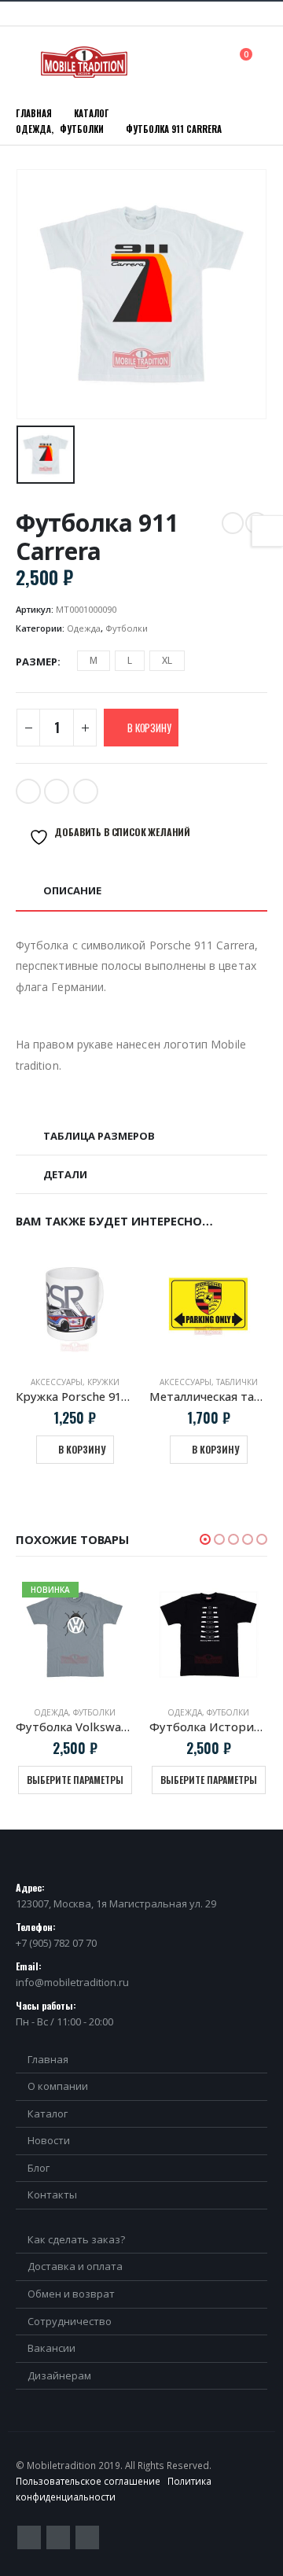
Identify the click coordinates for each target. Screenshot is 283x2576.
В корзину (149, 728)
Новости (49, 2140)
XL (167, 660)
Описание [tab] (72, 890)
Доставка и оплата (75, 2266)
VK (86, 791)
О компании (58, 2086)
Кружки (83, 1382)
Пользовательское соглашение (88, 2481)
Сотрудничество (70, 2321)
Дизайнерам (59, 2375)
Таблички (217, 1382)
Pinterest (58, 2537)
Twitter (28, 791)
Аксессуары (36, 1382)
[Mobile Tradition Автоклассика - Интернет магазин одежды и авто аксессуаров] (84, 62)
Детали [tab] (65, 1174)
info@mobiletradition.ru (72, 1982)
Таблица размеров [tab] (99, 1136)
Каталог (48, 2113)
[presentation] (239, 1219)
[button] (205, 1539)
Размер (37, 662)
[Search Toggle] (211, 61)
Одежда (84, 628)
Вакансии (51, 2348)
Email (57, 791)
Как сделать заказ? (76, 2239)
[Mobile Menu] (27, 62)
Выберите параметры (75, 1780)
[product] (188, 1304)
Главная (48, 2059)
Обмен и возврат (71, 2294)
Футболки (127, 628)
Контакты (52, 2195)
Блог (39, 2168)
